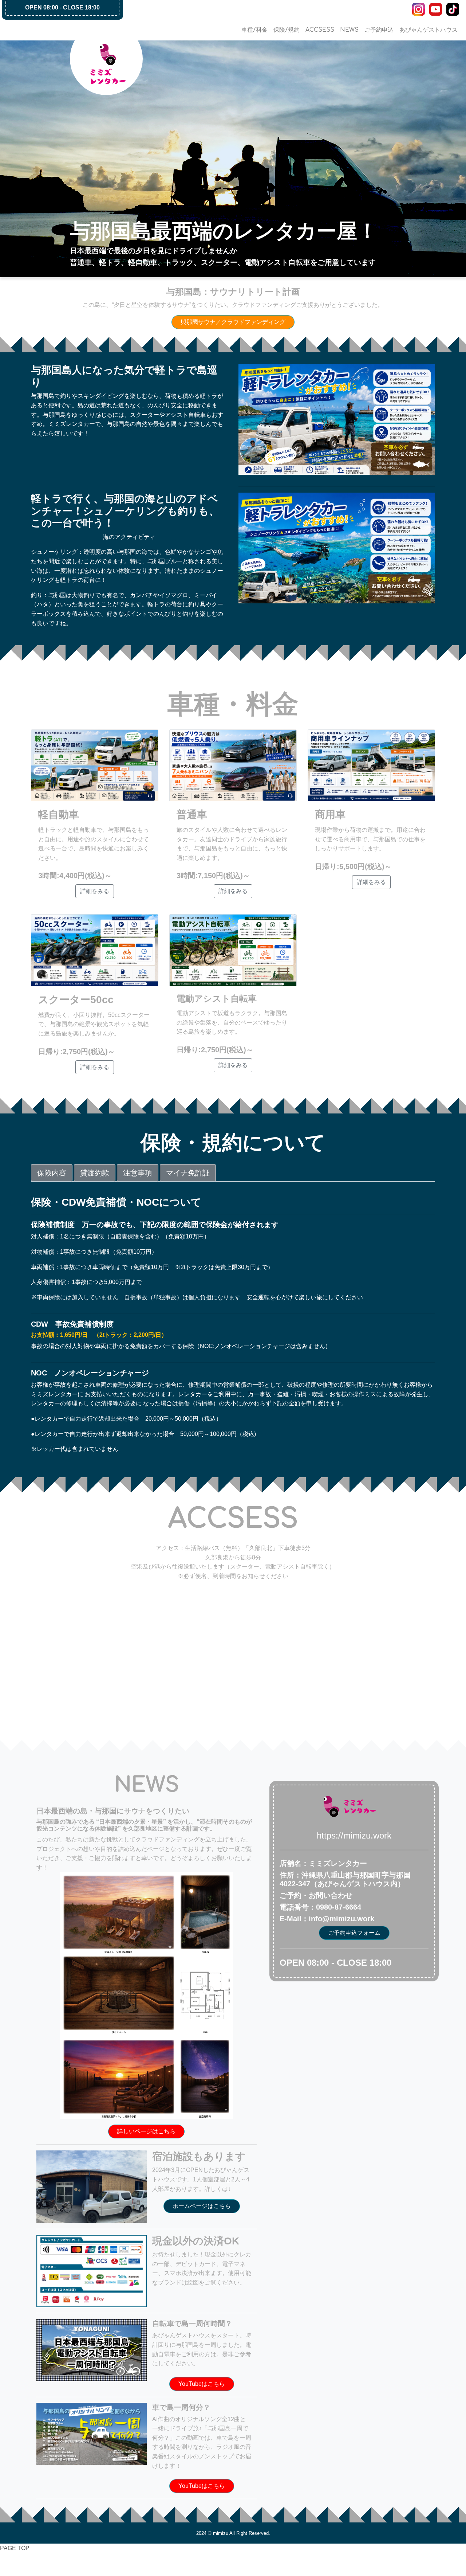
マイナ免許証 (188, 1173)
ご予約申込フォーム (354, 1933)
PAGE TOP (15, 2548)
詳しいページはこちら (146, 2131)
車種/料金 (254, 30)
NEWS (349, 30)
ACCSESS (320, 30)
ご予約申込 (379, 30)
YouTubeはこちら (202, 2384)
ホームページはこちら (202, 2206)
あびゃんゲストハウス (429, 30)
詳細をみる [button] (95, 891)
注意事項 (138, 1173)
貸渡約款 (95, 1173)
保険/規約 (287, 30)
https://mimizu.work (354, 1835)
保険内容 (52, 1173)
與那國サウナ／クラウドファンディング (233, 322)
